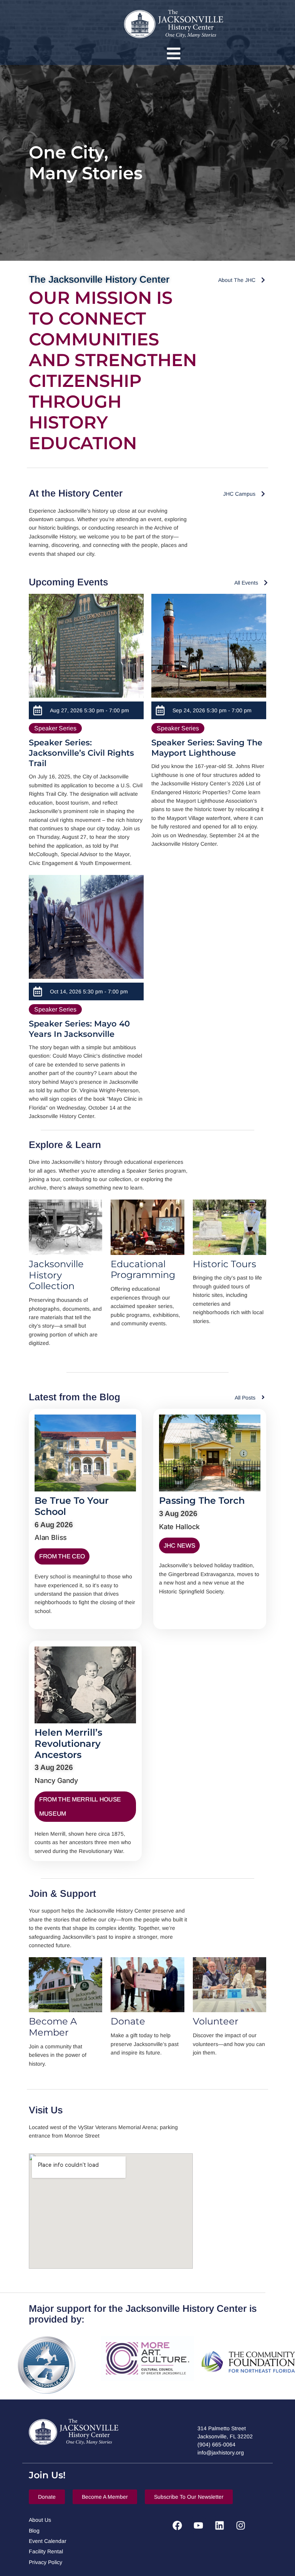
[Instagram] (240, 2525)
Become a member (53, 2027)
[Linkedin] (219, 2525)
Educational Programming (143, 1270)
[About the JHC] (263, 280)
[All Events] (266, 583)
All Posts (245, 1398)
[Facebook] (177, 2525)
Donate (128, 2021)
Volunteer (216, 2021)
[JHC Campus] (263, 494)
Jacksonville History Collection (56, 1275)
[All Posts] (263, 1397)
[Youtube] (198, 2525)
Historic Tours (225, 1264)
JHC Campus (239, 494)
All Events (246, 583)
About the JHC (237, 280)
